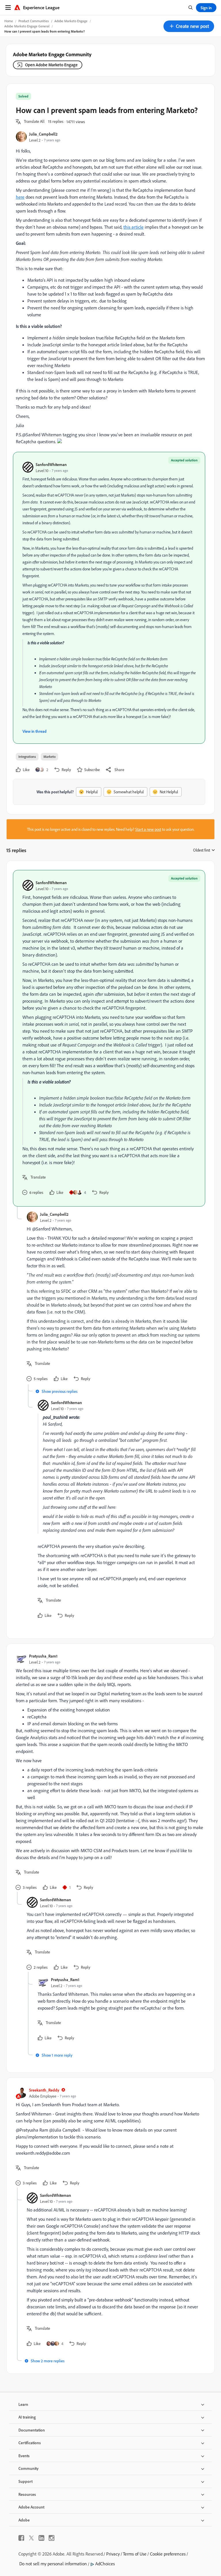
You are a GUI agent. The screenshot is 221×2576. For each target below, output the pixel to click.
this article (134, 227)
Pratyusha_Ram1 (43, 1656)
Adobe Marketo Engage (71, 21)
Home (9, 21)
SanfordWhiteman (51, 464)
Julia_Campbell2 (43, 134)
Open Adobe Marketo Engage (51, 65)
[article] (109, 1038)
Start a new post (148, 829)
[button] (189, 26)
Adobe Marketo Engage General (27, 26)
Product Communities (34, 21)
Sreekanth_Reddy (44, 2090)
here (20, 197)
